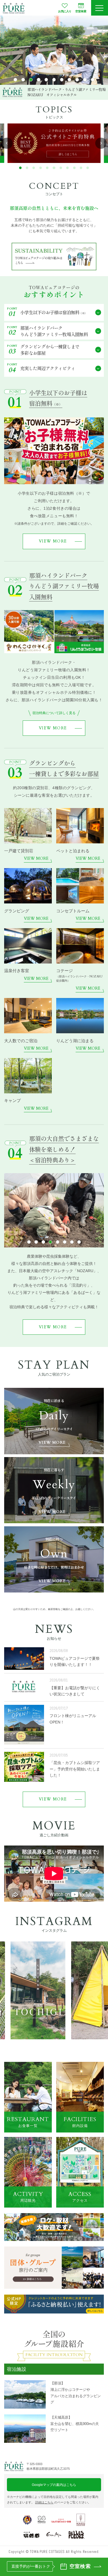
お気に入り (65, 11)
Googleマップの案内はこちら (54, 2485)
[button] (15, 80)
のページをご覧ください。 (63, 2502)
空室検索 (81, 11)
